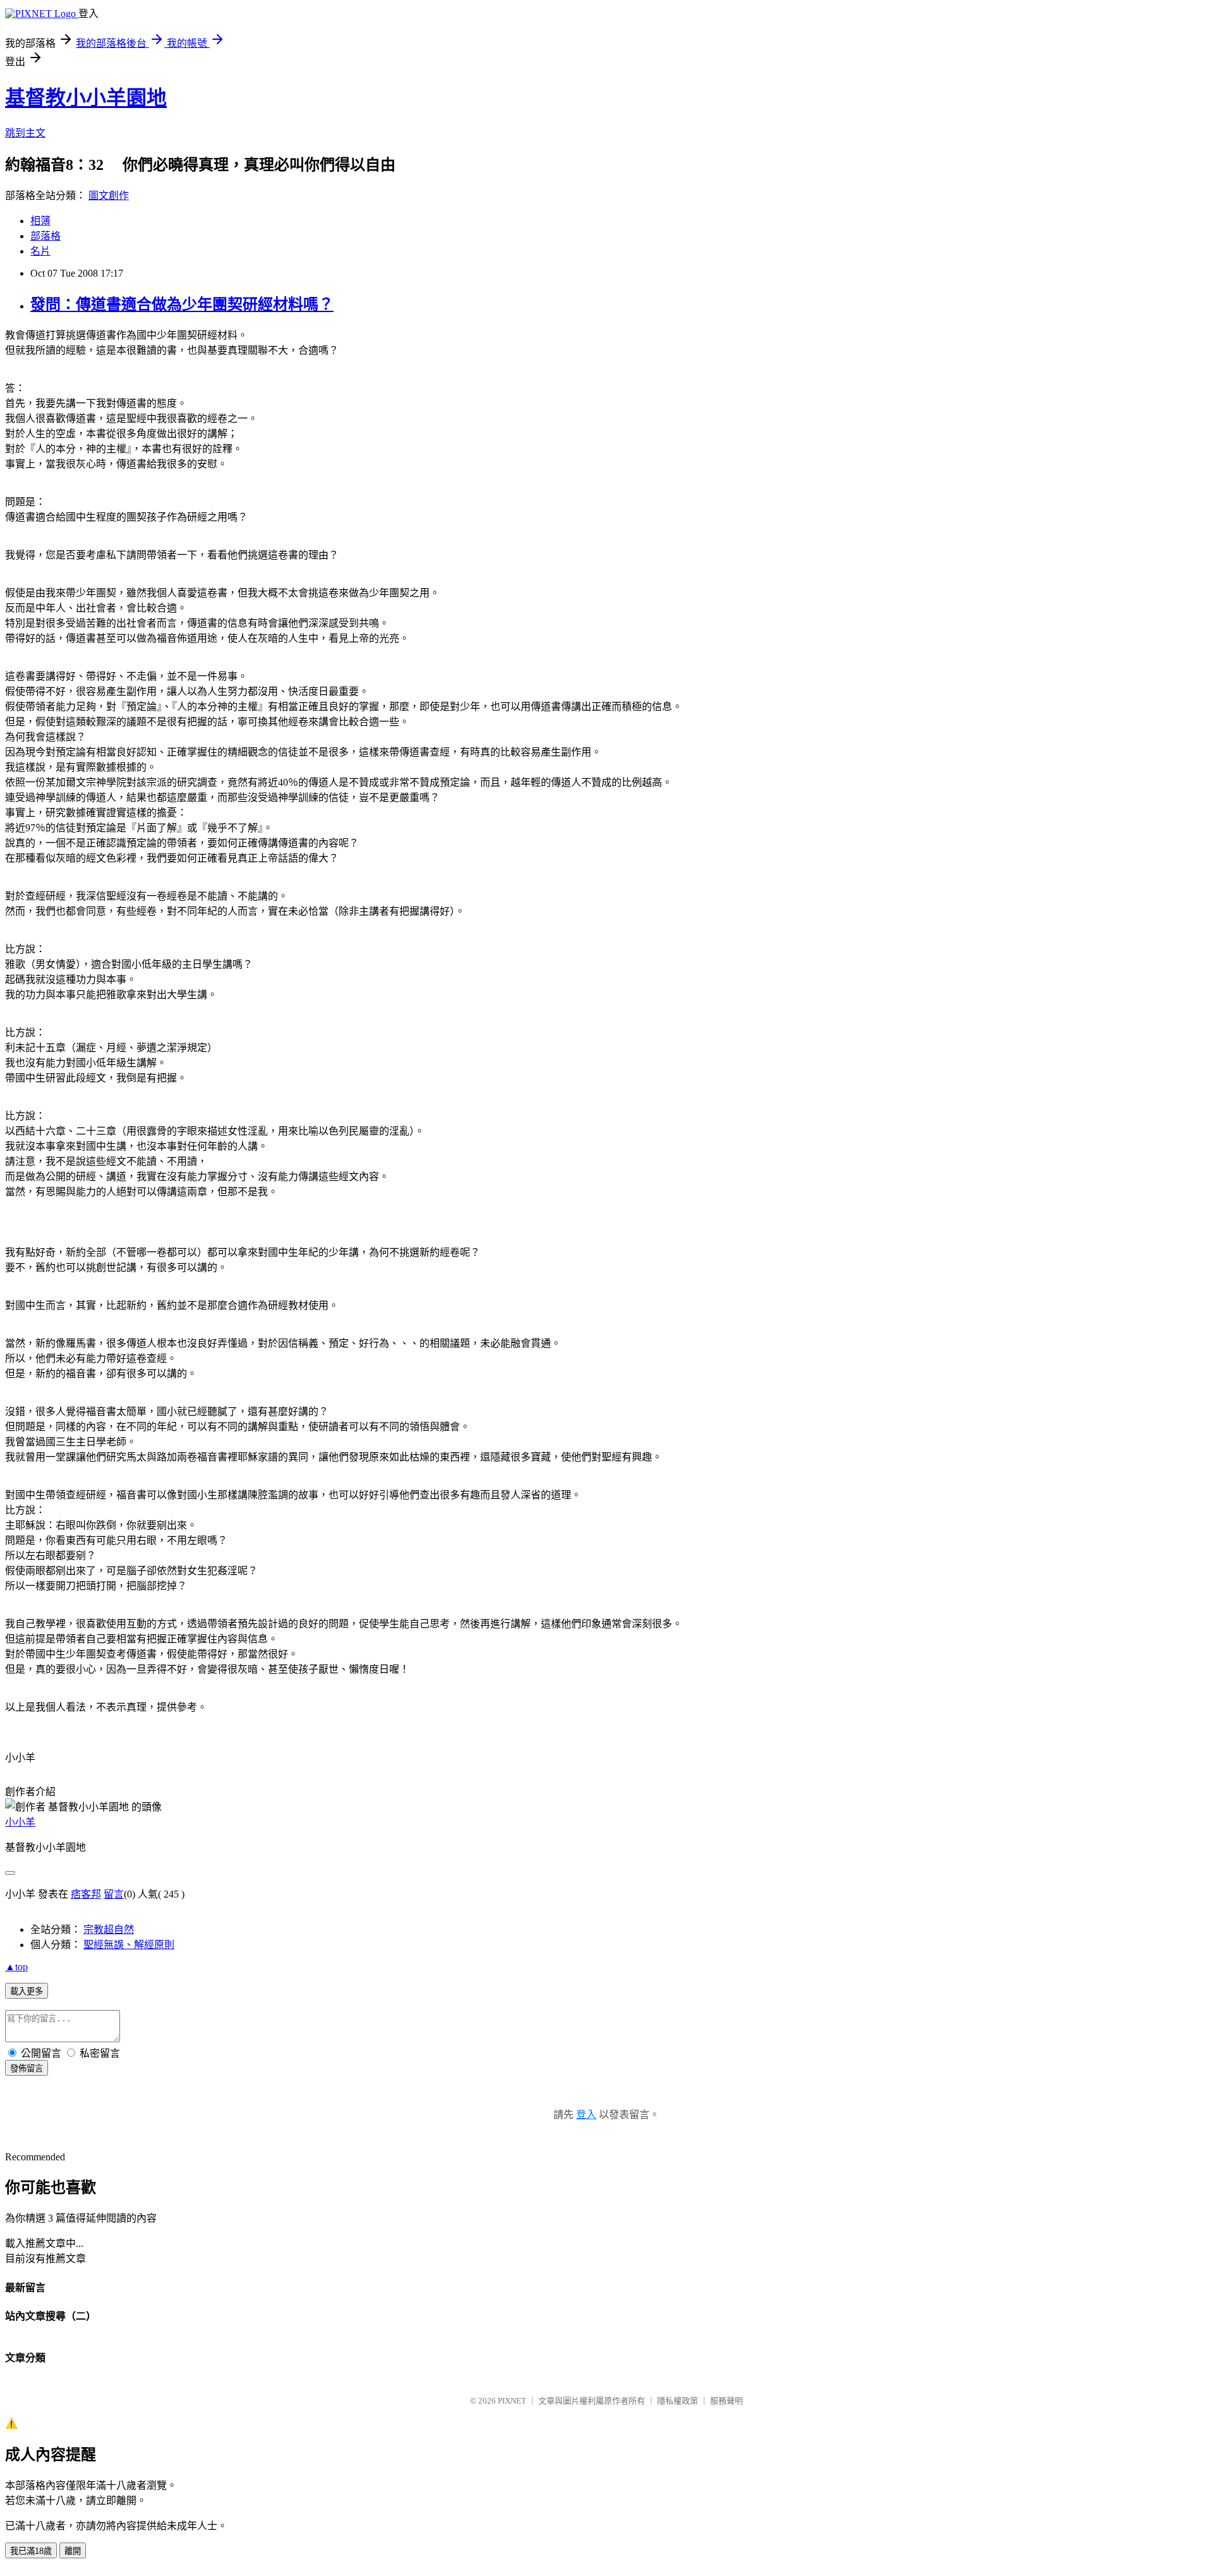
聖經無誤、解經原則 (129, 1945)
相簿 (40, 221)
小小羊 (20, 1822)
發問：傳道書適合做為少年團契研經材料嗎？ (182, 304)
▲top (16, 1967)
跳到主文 (25, 133)
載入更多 (27, 1991)
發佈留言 (27, 2068)
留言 (114, 1894)
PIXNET (512, 2401)
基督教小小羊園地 (86, 98)
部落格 (45, 236)
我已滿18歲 (31, 2551)
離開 (73, 2551)
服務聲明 (727, 2401)
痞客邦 (86, 1894)
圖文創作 (109, 196)
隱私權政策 (678, 2401)
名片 (40, 251)
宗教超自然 (109, 1929)
